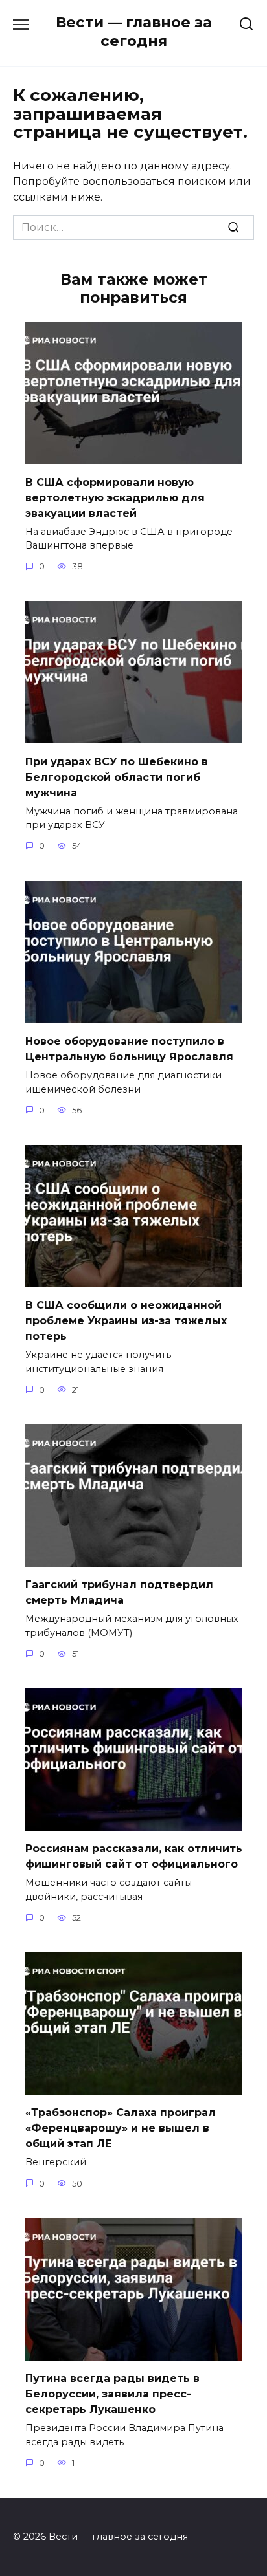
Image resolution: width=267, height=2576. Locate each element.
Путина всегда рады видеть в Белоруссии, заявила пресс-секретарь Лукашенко (112, 2394)
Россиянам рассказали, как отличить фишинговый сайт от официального (134, 1856)
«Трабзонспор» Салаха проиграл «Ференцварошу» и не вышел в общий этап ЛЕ (121, 2128)
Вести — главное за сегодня (134, 31)
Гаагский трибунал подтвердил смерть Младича (119, 1592)
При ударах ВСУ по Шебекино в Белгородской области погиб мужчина (117, 777)
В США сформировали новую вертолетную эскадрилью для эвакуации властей (115, 497)
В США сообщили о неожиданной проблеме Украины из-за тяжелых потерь (126, 1321)
